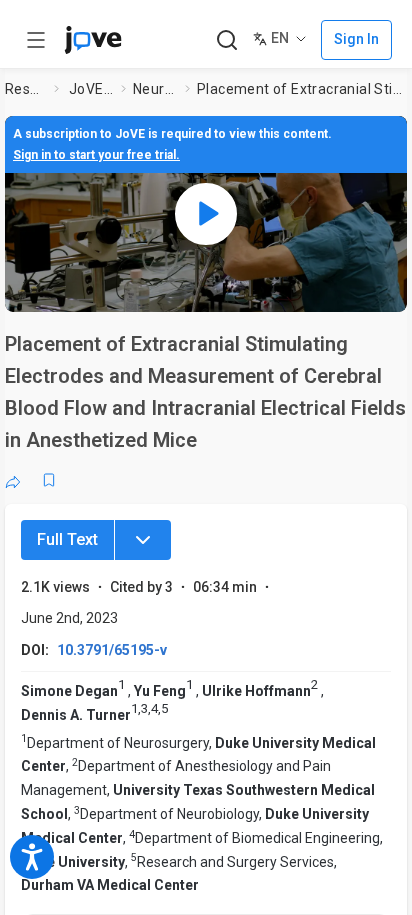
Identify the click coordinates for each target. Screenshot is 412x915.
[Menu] (143, 540)
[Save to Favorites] (49, 480)
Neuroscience (155, 89)
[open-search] (226, 40)
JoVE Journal (91, 89)
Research (25, 89)
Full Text (67, 539)
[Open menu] (36, 40)
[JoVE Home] (93, 40)
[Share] (13, 480)
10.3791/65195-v (112, 650)
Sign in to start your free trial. (96, 155)
